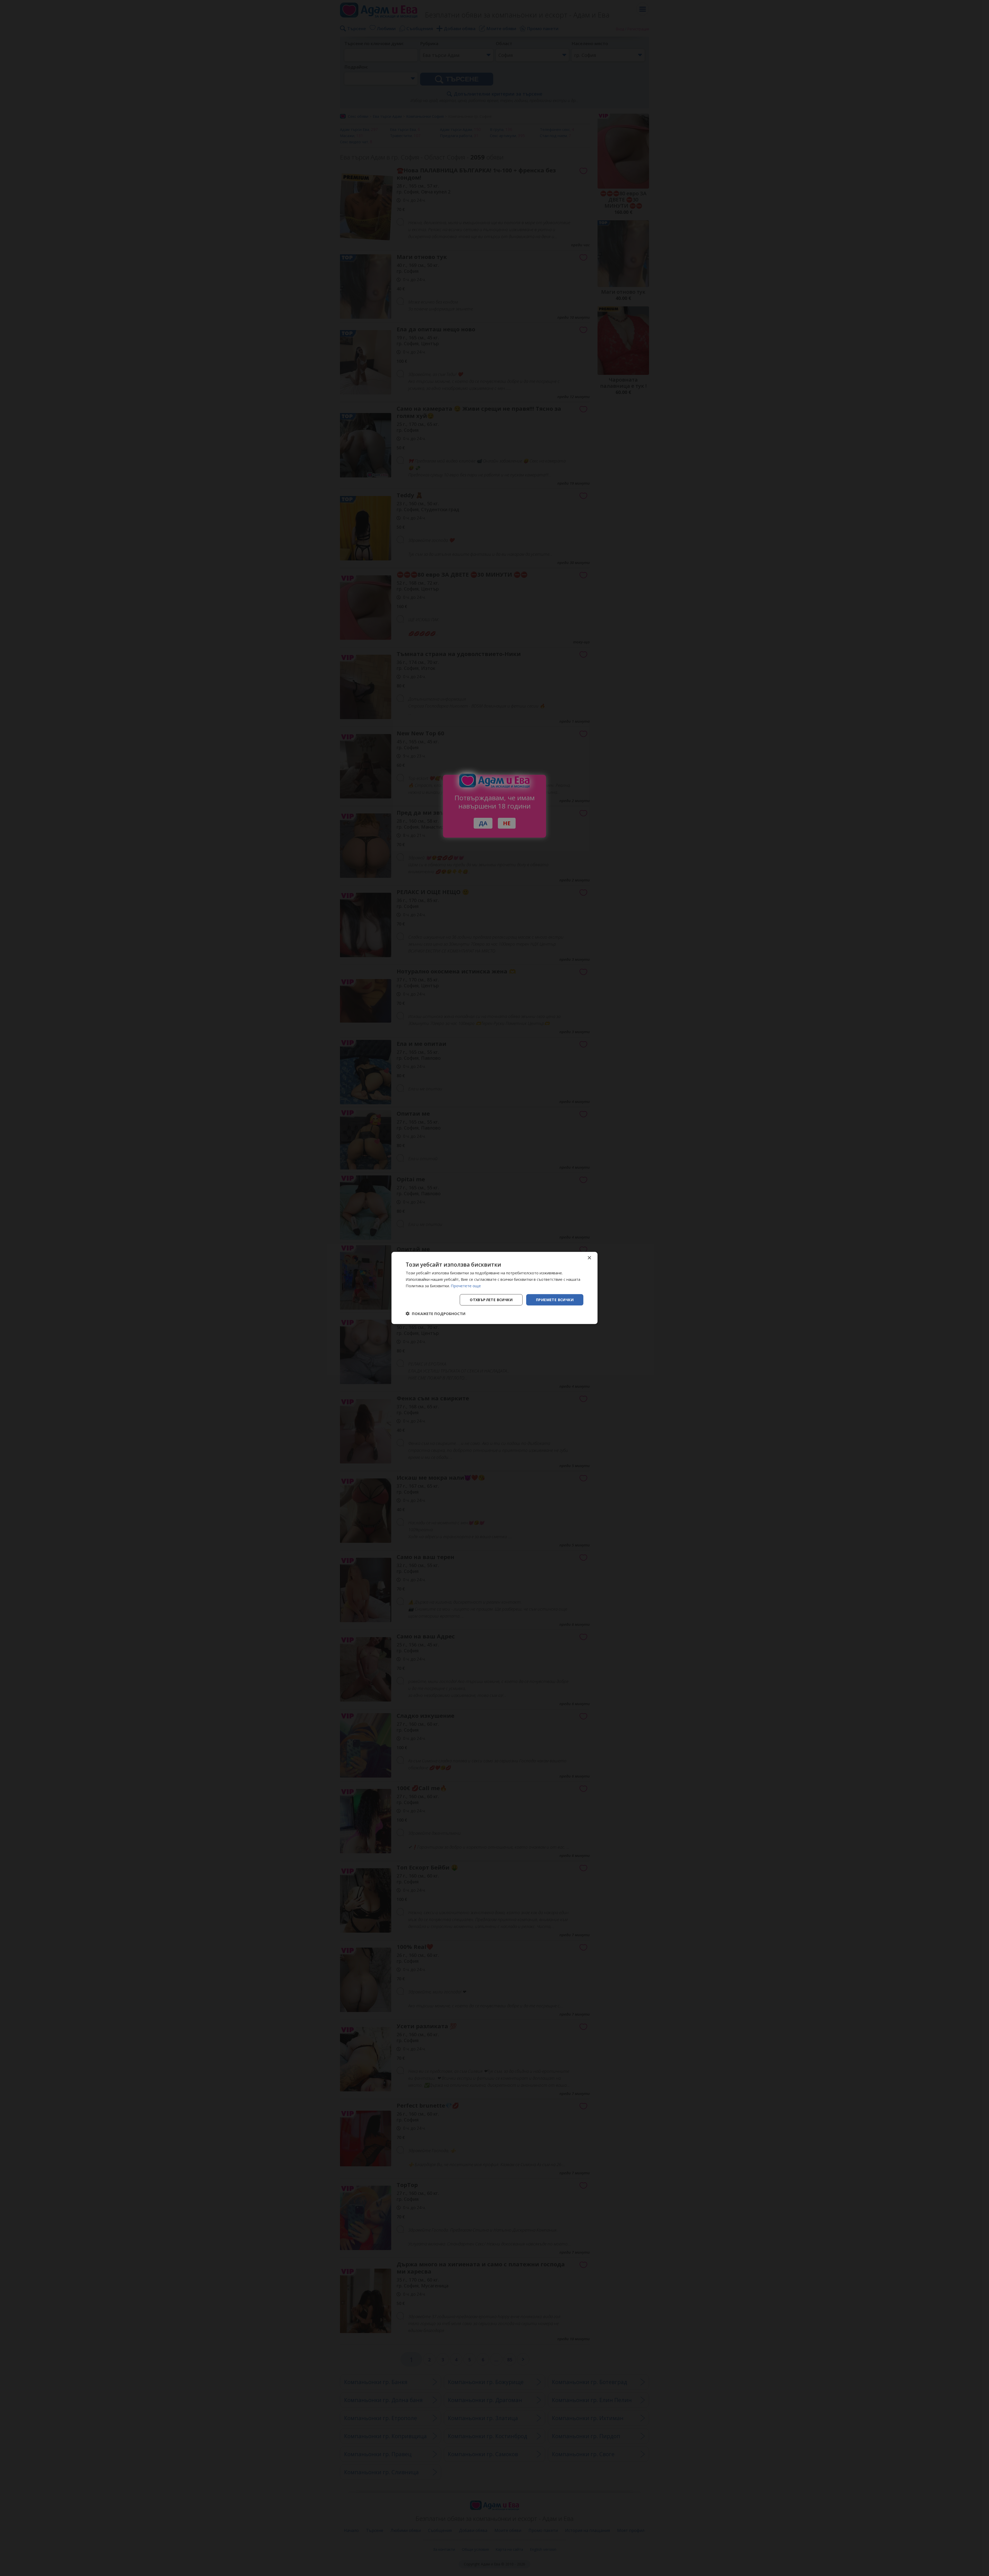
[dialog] (494, 1288)
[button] (436, 1314)
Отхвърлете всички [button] (491, 1299)
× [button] (589, 1258)
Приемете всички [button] (555, 1299)
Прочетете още (466, 1286)
